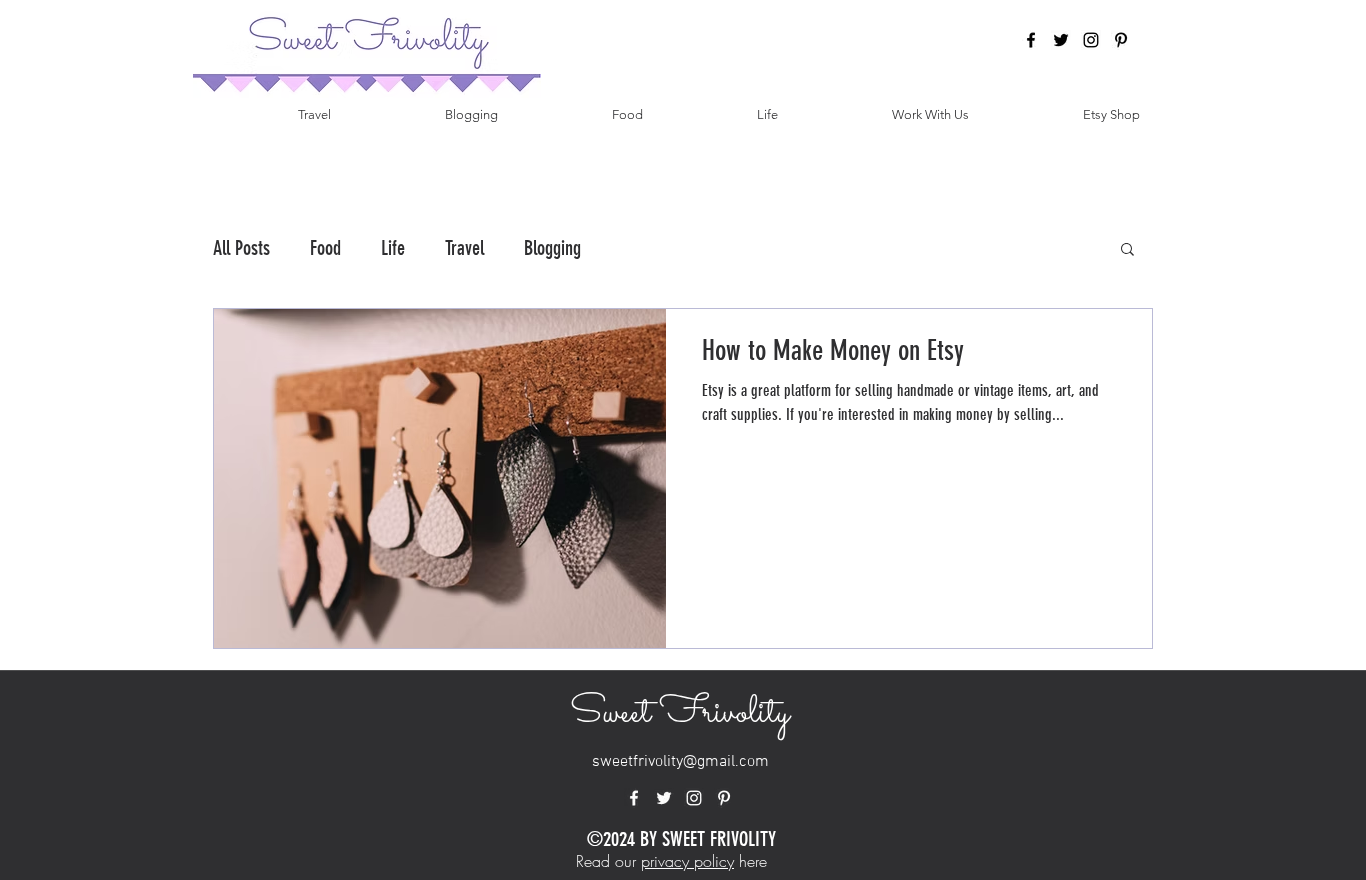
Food (325, 248)
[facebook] (1031, 40)
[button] (1127, 250)
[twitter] (1061, 40)
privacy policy (687, 861)
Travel (464, 248)
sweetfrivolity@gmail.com (680, 762)
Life (393, 248)
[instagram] (1091, 40)
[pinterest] (1121, 40)
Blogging (552, 248)
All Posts (241, 248)
